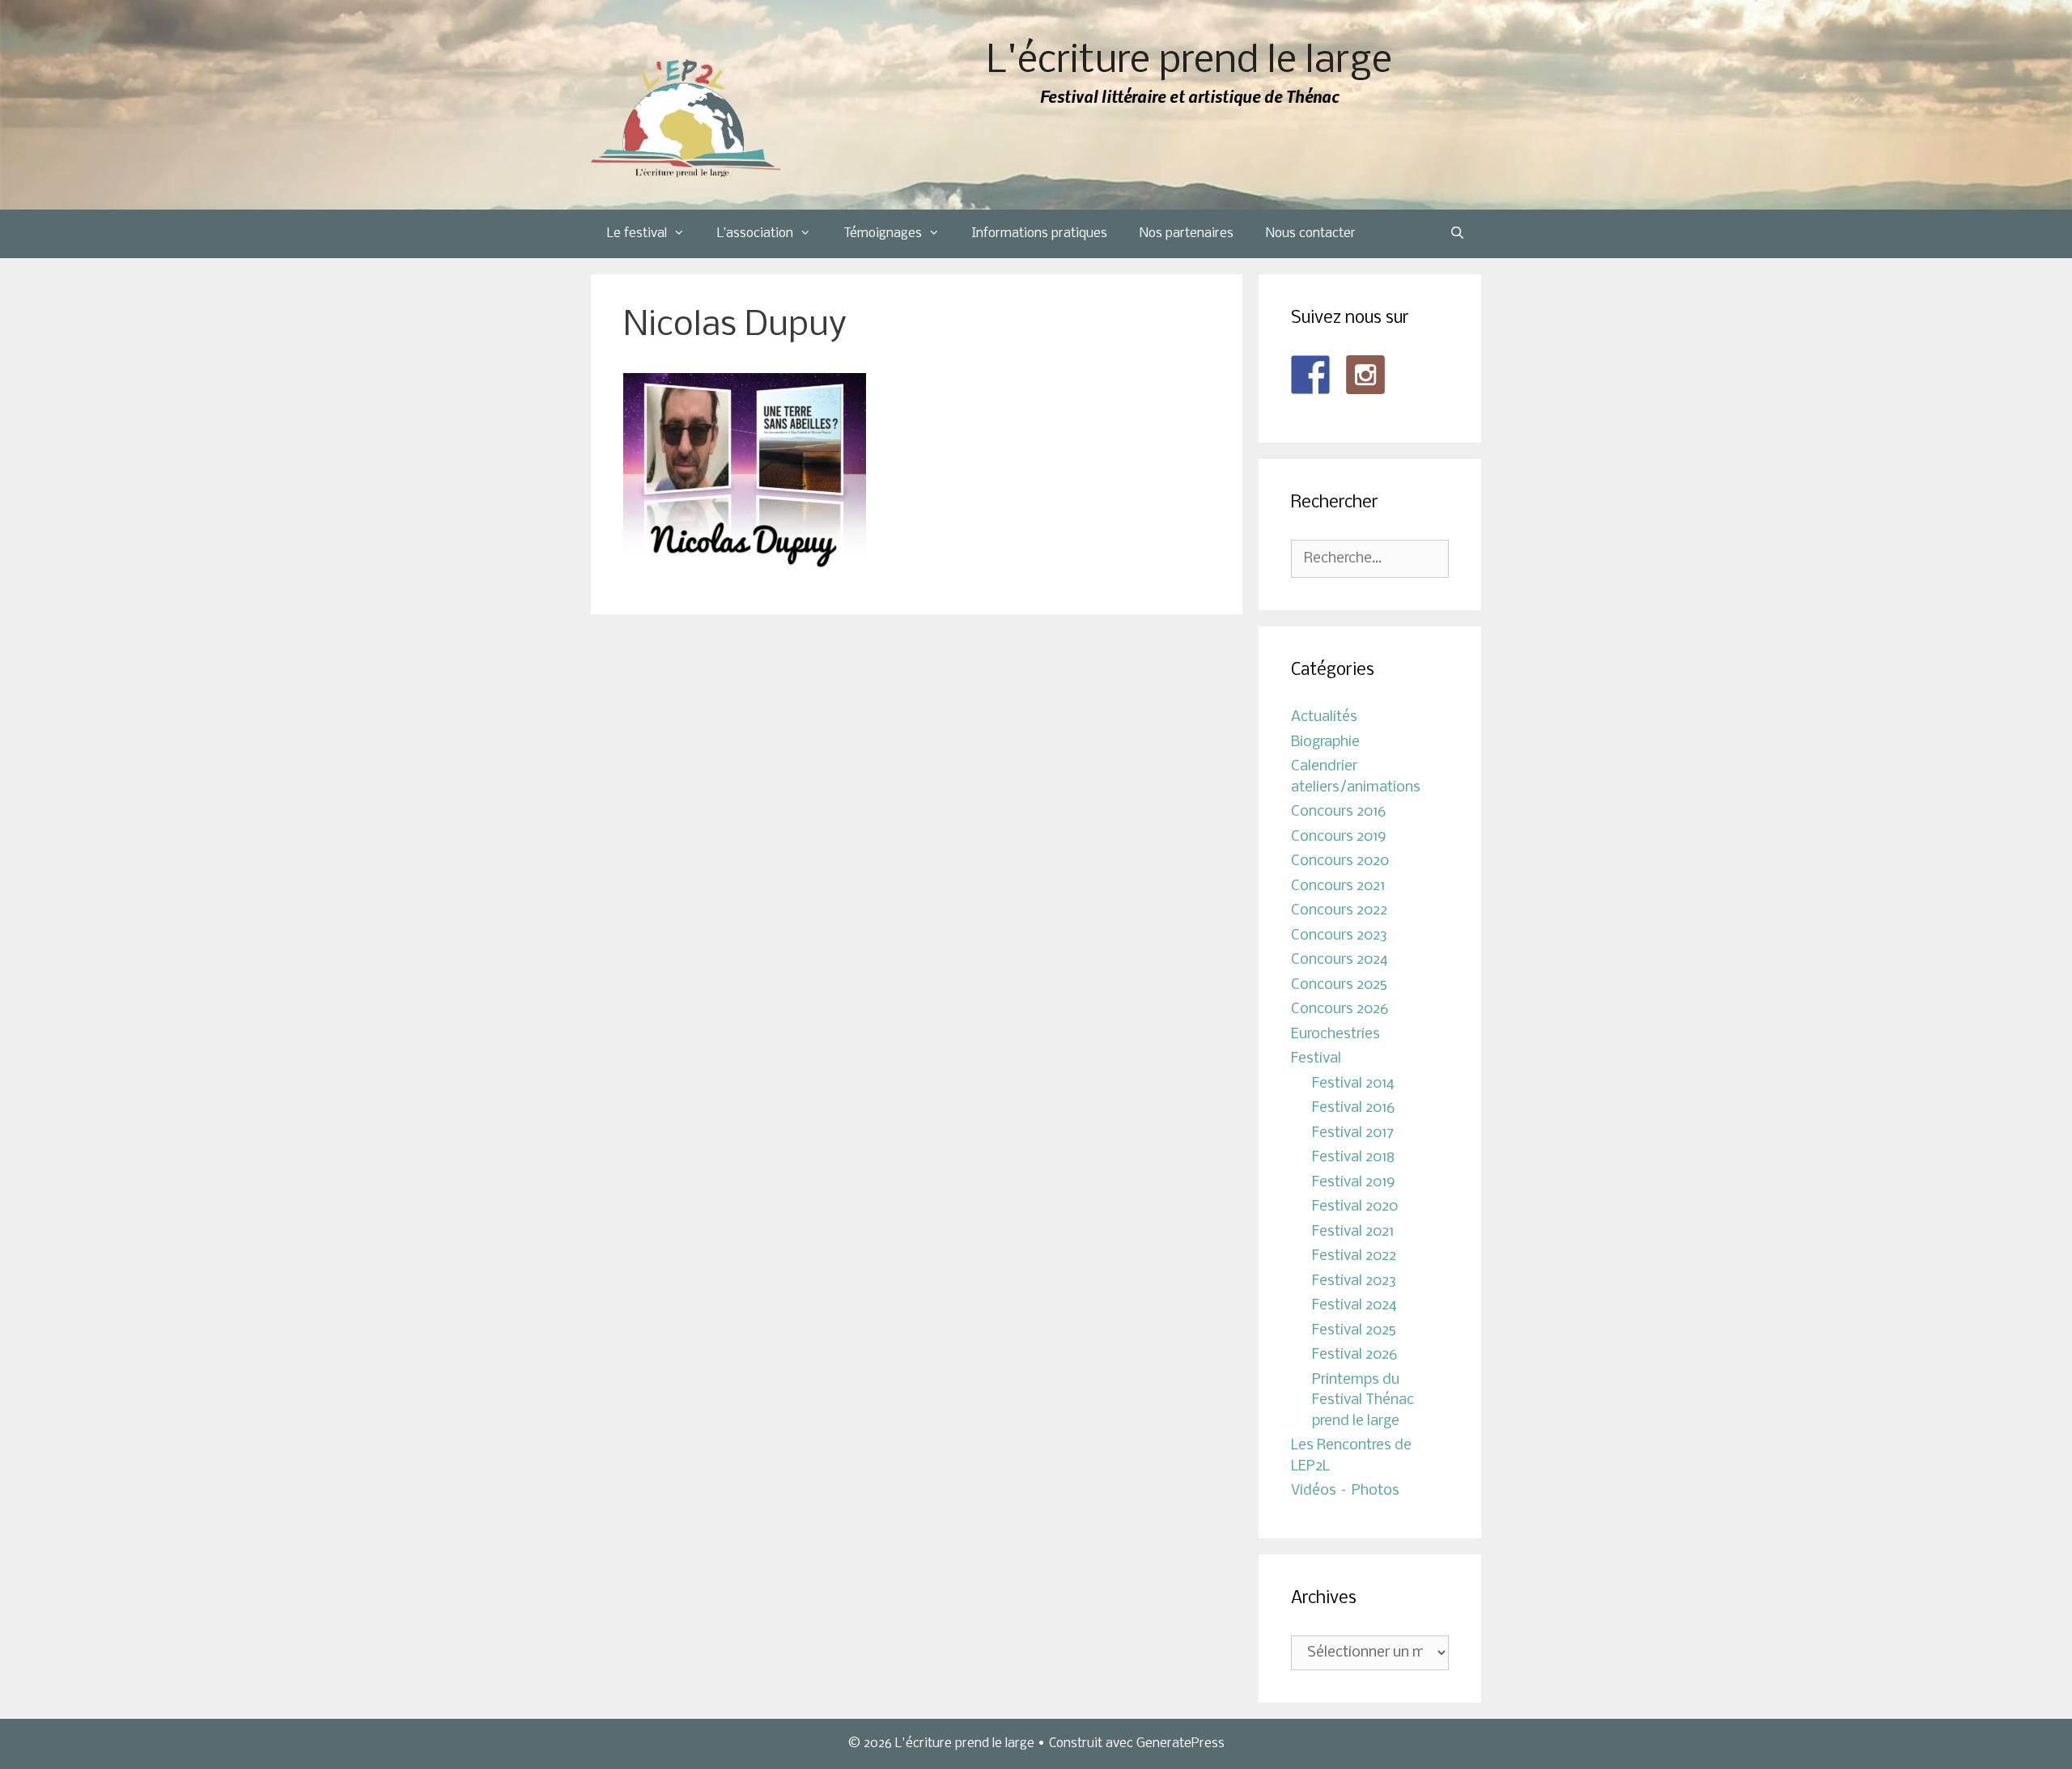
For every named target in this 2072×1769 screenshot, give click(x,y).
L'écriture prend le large (1189, 62)
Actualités (1324, 717)
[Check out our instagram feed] (1365, 375)
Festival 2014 (1353, 1084)
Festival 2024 (1354, 1306)
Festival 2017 (1353, 1133)
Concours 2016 (1338, 812)
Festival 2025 (1354, 1331)
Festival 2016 (1353, 1108)
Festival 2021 (1353, 1232)
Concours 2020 (1340, 861)
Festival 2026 (1354, 1355)
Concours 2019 (1339, 837)
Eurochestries (1335, 1035)
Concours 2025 (1339, 985)
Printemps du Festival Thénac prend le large (1363, 1401)
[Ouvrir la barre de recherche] (1457, 234)
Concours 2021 (1338, 887)
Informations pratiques (1040, 233)
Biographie (1325, 742)
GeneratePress (1180, 1744)
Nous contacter (1311, 233)
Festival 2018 (1353, 1158)
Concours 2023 (1339, 936)
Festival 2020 (1355, 1207)
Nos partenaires (1187, 233)
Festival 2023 (1354, 1281)
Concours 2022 (1339, 911)
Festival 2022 (1354, 1256)
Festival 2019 (1354, 1183)
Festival (1316, 1059)
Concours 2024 (1340, 960)
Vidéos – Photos (1345, 1491)
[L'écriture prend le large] (686, 119)
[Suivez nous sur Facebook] (1310, 375)
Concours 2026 (1340, 1010)
